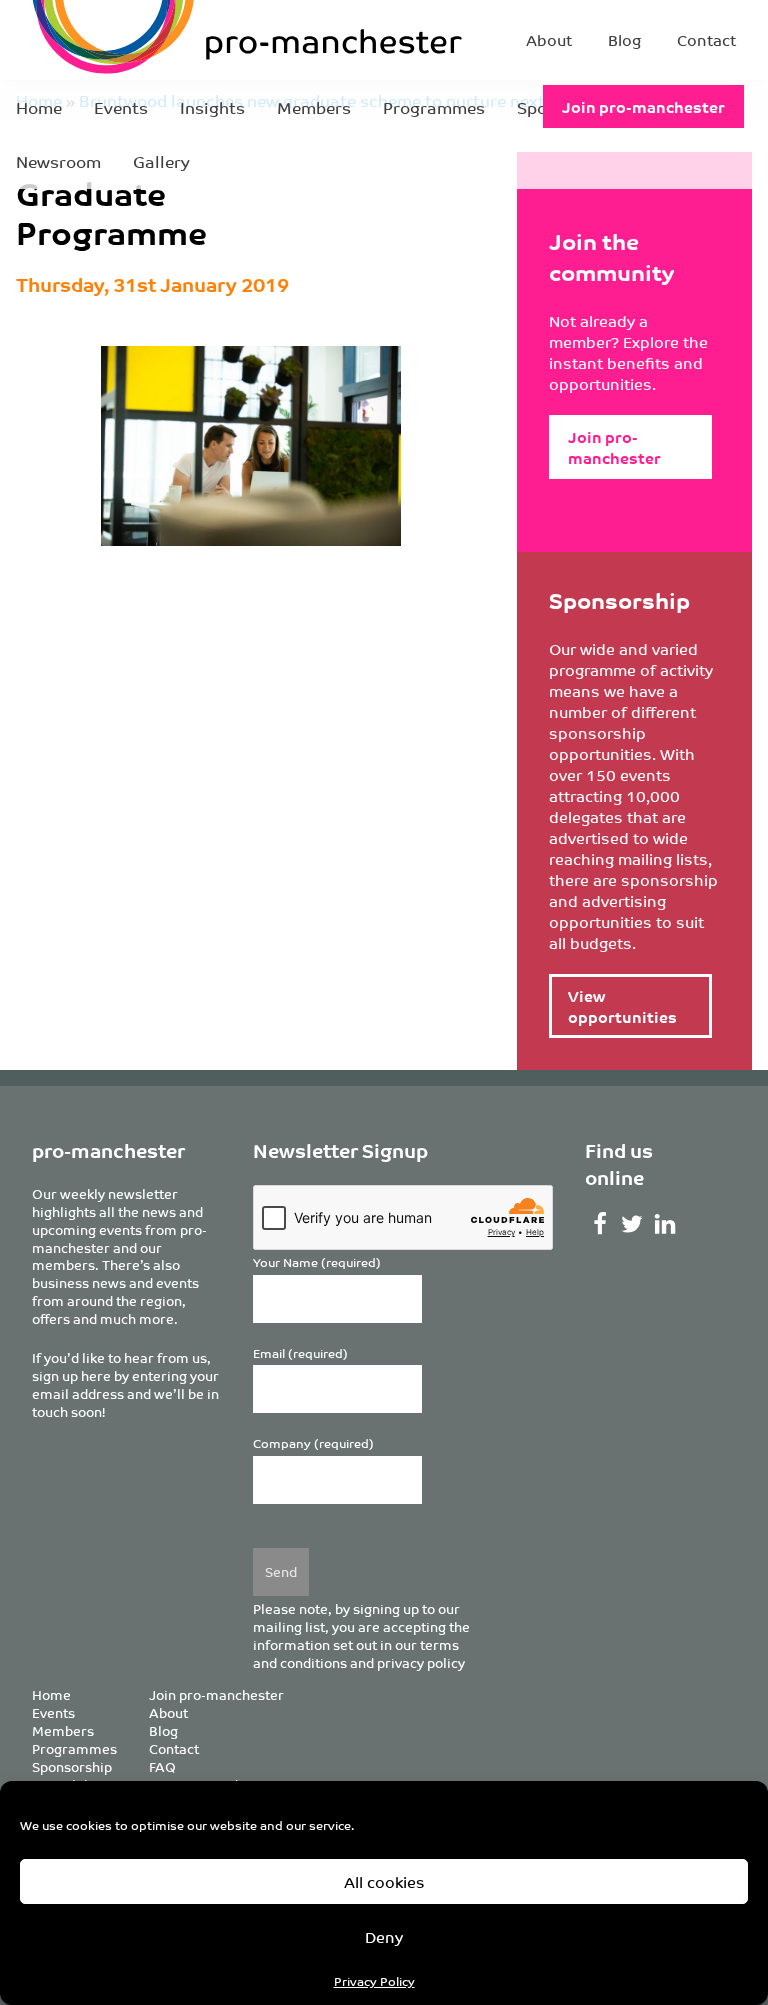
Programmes (434, 107)
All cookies (384, 1881)
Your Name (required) (317, 1262)
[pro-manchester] (160, 40)
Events (121, 107)
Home (39, 107)
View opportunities (622, 1006)
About (549, 39)
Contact (706, 39)
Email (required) (300, 1353)
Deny (384, 1936)
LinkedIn (665, 1224)
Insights (212, 107)
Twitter (632, 1224)
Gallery (161, 161)
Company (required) (313, 1443)
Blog (624, 39)
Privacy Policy (374, 1980)
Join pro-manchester (643, 106)
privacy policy (421, 1662)
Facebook (599, 1224)
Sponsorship (72, 1766)
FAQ (162, 1766)
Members (314, 107)
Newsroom (58, 161)
